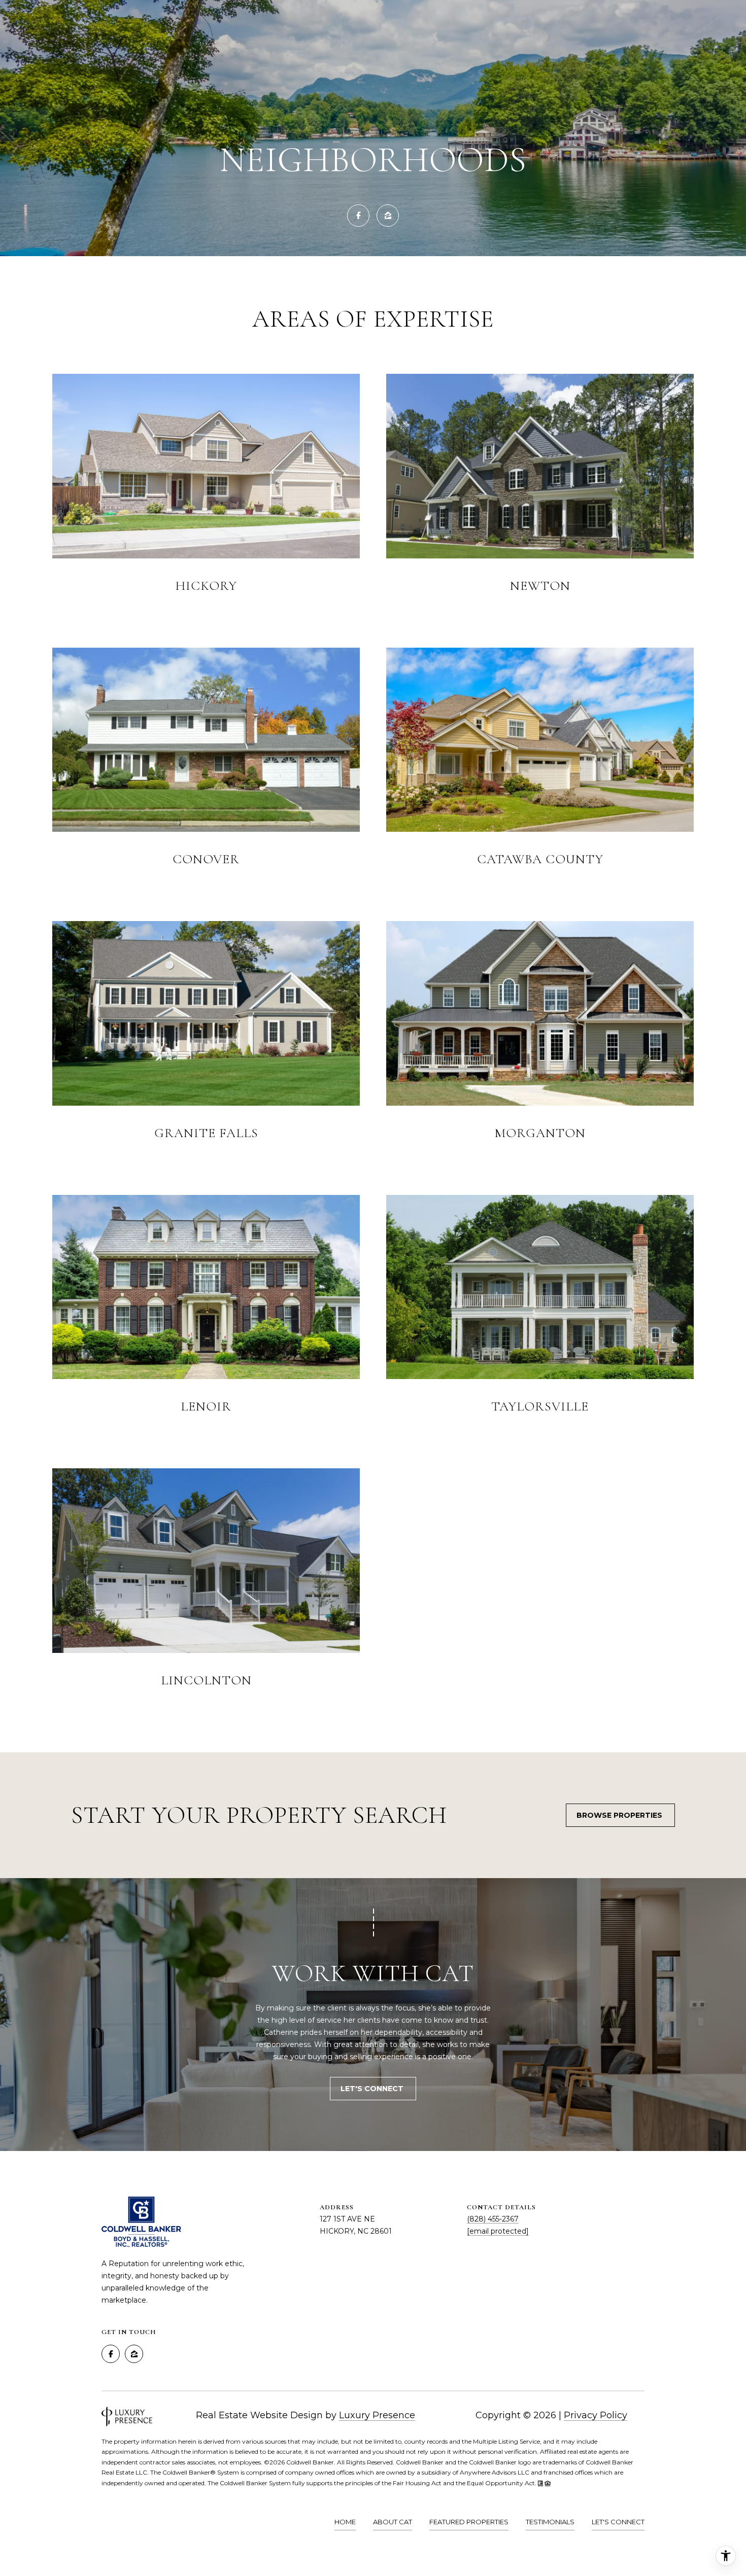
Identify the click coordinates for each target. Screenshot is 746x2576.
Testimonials (550, 2522)
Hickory (206, 586)
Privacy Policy (596, 2415)
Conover (206, 859)
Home (345, 2522)
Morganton (540, 1133)
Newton (540, 586)
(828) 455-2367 (493, 2219)
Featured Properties (469, 2522)
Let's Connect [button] (373, 2089)
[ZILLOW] (388, 216)
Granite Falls (206, 1133)
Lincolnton (206, 1680)
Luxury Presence (377, 2415)
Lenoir (206, 1406)
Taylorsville (540, 1406)
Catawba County (540, 859)
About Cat (393, 2522)
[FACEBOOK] (358, 216)
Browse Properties (620, 1815)
